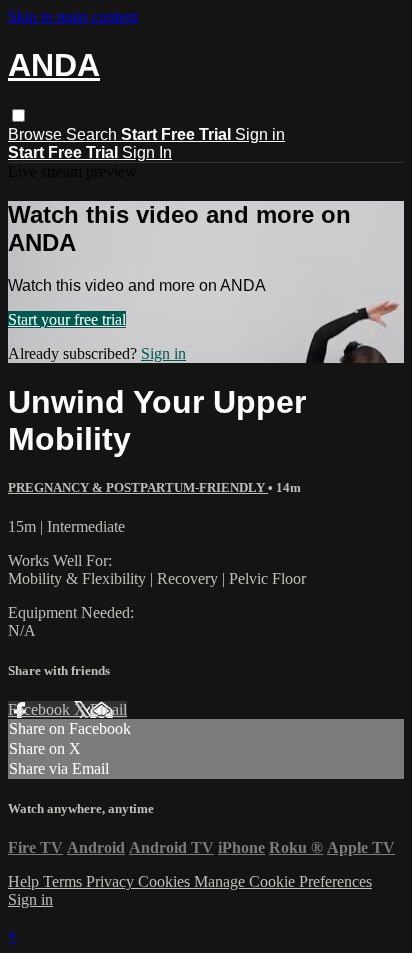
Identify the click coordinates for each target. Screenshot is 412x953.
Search (93, 134)
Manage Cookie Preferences (283, 881)
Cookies (166, 881)
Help (25, 881)
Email (108, 709)
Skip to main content (73, 16)
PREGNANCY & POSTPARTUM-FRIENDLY (138, 487)
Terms (64, 881)
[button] (18, 115)
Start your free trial (67, 319)
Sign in (260, 134)
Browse (37, 134)
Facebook (41, 709)
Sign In (147, 152)
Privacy (112, 881)
